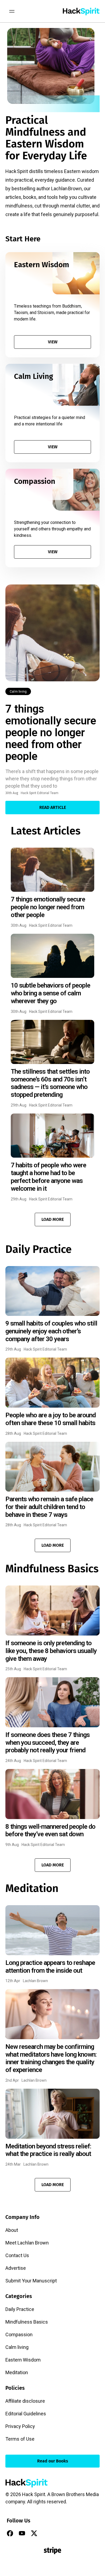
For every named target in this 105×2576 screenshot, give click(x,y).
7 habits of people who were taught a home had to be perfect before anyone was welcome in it (48, 1177)
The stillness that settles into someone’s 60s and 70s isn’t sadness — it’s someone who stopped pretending (50, 1083)
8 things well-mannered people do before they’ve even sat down (50, 1830)
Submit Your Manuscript (31, 2281)
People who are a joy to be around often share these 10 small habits (50, 1419)
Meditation (17, 2372)
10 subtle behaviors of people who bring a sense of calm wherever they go (50, 993)
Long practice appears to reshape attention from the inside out (50, 1967)
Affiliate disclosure (25, 2401)
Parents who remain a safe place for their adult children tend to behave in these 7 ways (49, 1507)
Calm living (18, 692)
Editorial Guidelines (26, 2414)
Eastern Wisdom (23, 2360)
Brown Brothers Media (75, 2494)
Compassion (19, 2334)
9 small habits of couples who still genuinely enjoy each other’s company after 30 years (51, 1331)
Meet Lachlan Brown (27, 2243)
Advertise (16, 2268)
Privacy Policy (20, 2426)
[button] (53, 1220)
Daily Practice (20, 2309)
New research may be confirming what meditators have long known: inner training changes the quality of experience (51, 2058)
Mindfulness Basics (27, 2322)
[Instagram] (46, 2533)
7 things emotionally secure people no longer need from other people (51, 733)
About (12, 2230)
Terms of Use (20, 2439)
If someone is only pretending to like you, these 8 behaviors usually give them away (51, 1651)
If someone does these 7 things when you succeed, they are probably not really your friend (48, 1743)
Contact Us (17, 2255)
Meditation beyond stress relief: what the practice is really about (48, 2150)
